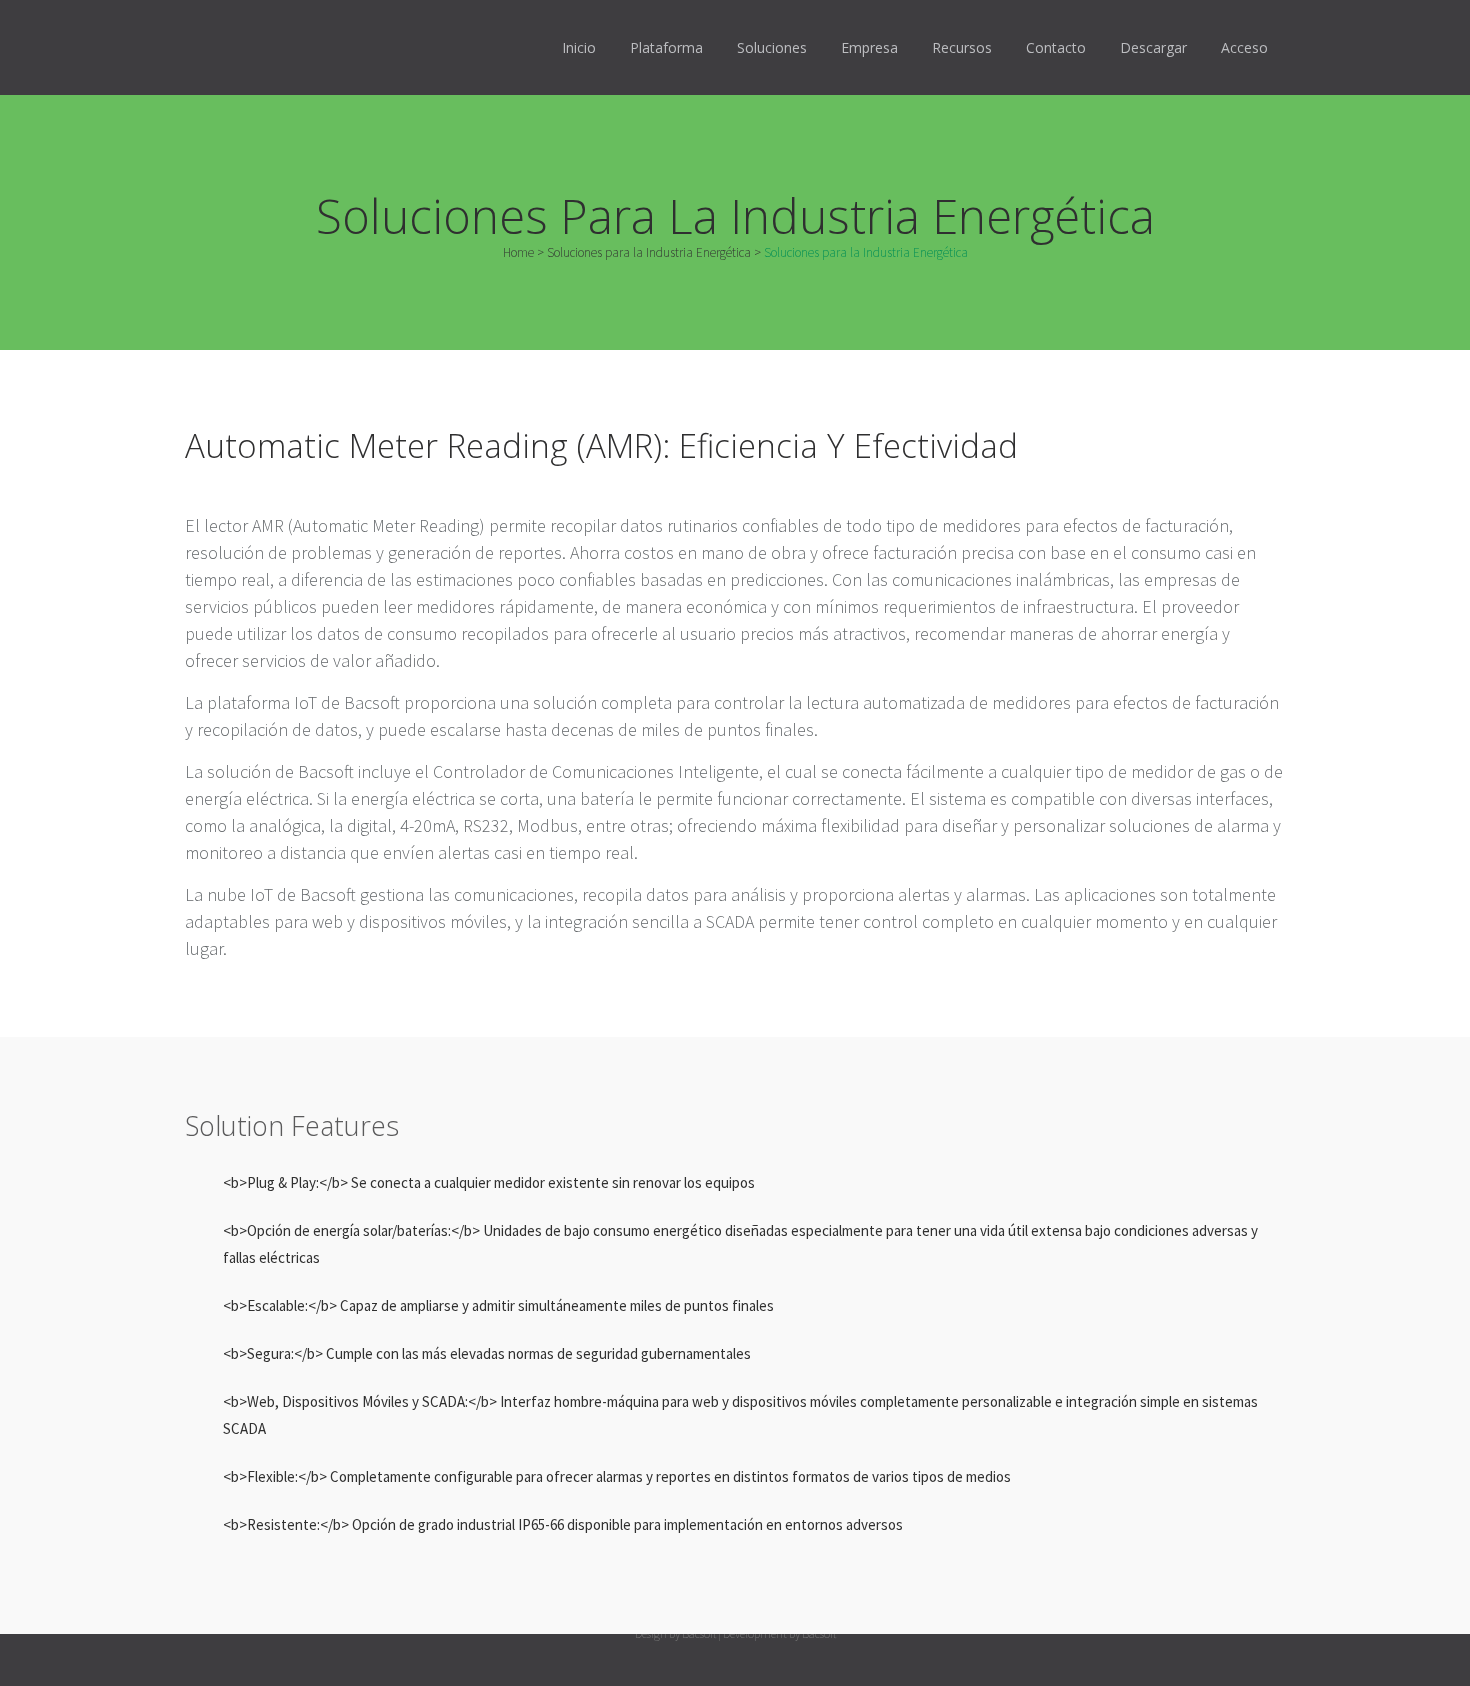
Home (518, 252)
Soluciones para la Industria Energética (649, 252)
